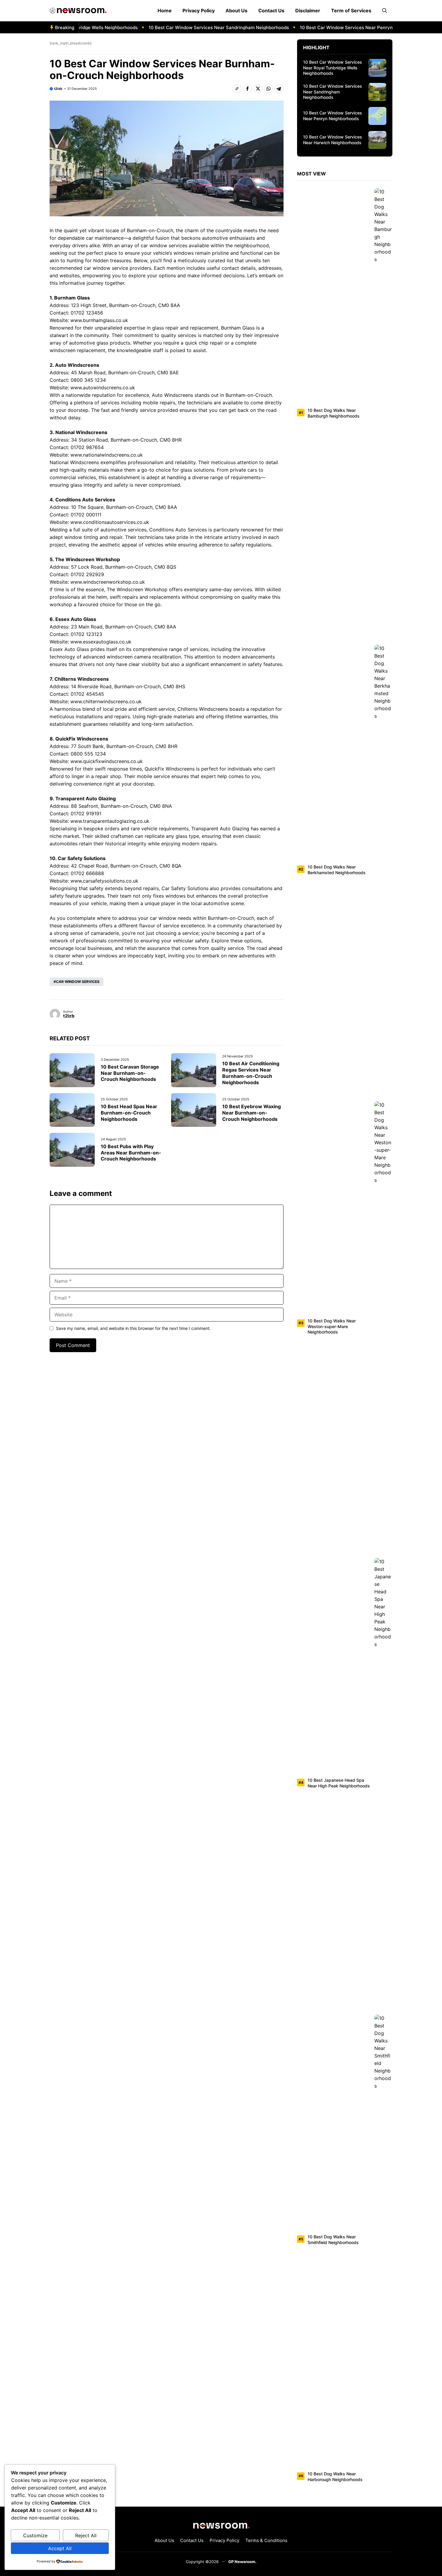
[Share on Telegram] (279, 89)
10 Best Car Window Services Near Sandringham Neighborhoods (193, 27)
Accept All (60, 2548)
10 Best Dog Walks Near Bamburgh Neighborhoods (334, 413)
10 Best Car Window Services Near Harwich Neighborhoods (333, 140)
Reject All (86, 2535)
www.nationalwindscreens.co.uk (107, 455)
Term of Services (351, 11)
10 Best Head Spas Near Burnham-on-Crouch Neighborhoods (129, 1113)
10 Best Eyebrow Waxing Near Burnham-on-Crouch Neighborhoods (252, 1113)
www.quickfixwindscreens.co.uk (107, 761)
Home (165, 11)
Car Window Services (78, 982)
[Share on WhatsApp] (269, 89)
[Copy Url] (237, 89)
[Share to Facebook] (247, 89)
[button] (385, 11)
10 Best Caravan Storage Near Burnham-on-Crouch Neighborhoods (130, 1073)
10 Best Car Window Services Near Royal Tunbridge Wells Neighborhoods (333, 68)
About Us (236, 11)
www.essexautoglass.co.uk (101, 642)
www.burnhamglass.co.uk (99, 320)
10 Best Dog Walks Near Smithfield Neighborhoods (333, 2240)
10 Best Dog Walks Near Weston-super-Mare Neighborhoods (332, 1326)
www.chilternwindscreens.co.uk (106, 701)
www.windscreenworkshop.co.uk (108, 582)
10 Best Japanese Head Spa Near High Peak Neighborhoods (339, 1783)
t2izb (58, 89)
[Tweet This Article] (258, 89)
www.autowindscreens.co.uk (103, 388)
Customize (35, 2535)
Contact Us (271, 11)
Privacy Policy (199, 11)
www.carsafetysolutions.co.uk (104, 881)
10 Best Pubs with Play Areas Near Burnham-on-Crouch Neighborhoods (131, 1153)
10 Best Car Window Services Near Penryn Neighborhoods (338, 27)
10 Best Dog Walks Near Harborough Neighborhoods (335, 2477)
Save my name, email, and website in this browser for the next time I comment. (133, 1328)
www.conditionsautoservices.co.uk (110, 522)
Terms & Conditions (266, 2540)
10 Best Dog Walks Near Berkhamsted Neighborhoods (337, 870)
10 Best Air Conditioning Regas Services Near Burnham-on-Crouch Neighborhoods (251, 1073)
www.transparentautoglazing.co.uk (110, 821)
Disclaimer (308, 11)
